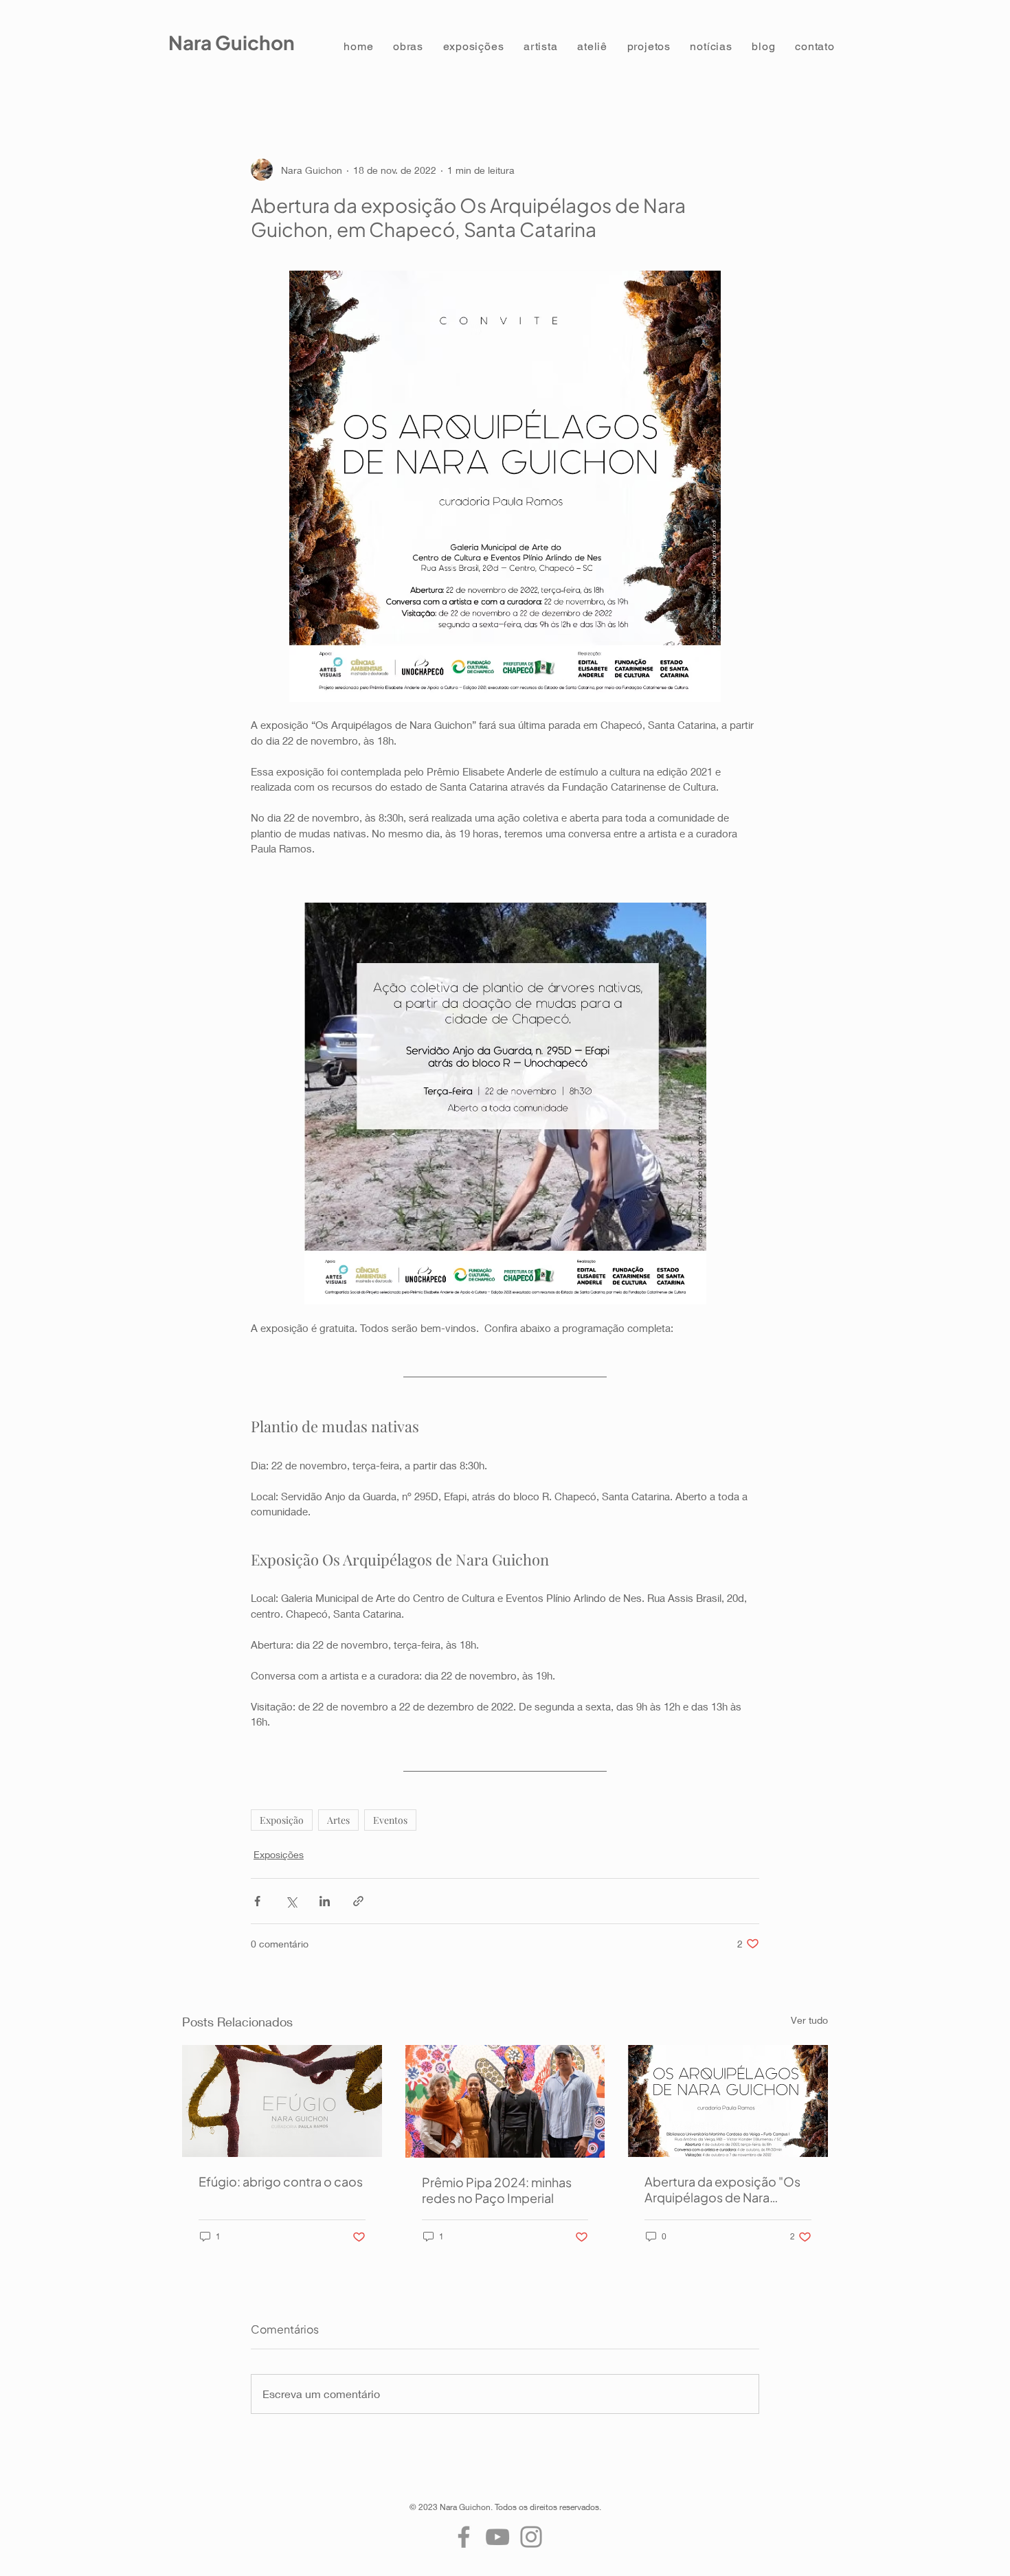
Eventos (390, 1820)
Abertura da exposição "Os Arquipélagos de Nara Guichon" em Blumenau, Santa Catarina (722, 2189)
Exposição (282, 1820)
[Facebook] (464, 2537)
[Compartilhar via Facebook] (257, 1901)
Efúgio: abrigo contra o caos (281, 2181)
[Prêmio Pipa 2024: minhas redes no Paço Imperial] (505, 2101)
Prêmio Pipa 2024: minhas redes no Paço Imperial (497, 2190)
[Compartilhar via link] (358, 1901)
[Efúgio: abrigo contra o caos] (282, 2101)
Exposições (279, 1854)
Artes (338, 1820)
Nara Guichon (232, 42)
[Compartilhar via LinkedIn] (325, 1901)
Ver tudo (809, 2020)
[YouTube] (497, 2537)
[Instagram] (531, 2537)
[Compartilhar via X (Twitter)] (291, 1901)
